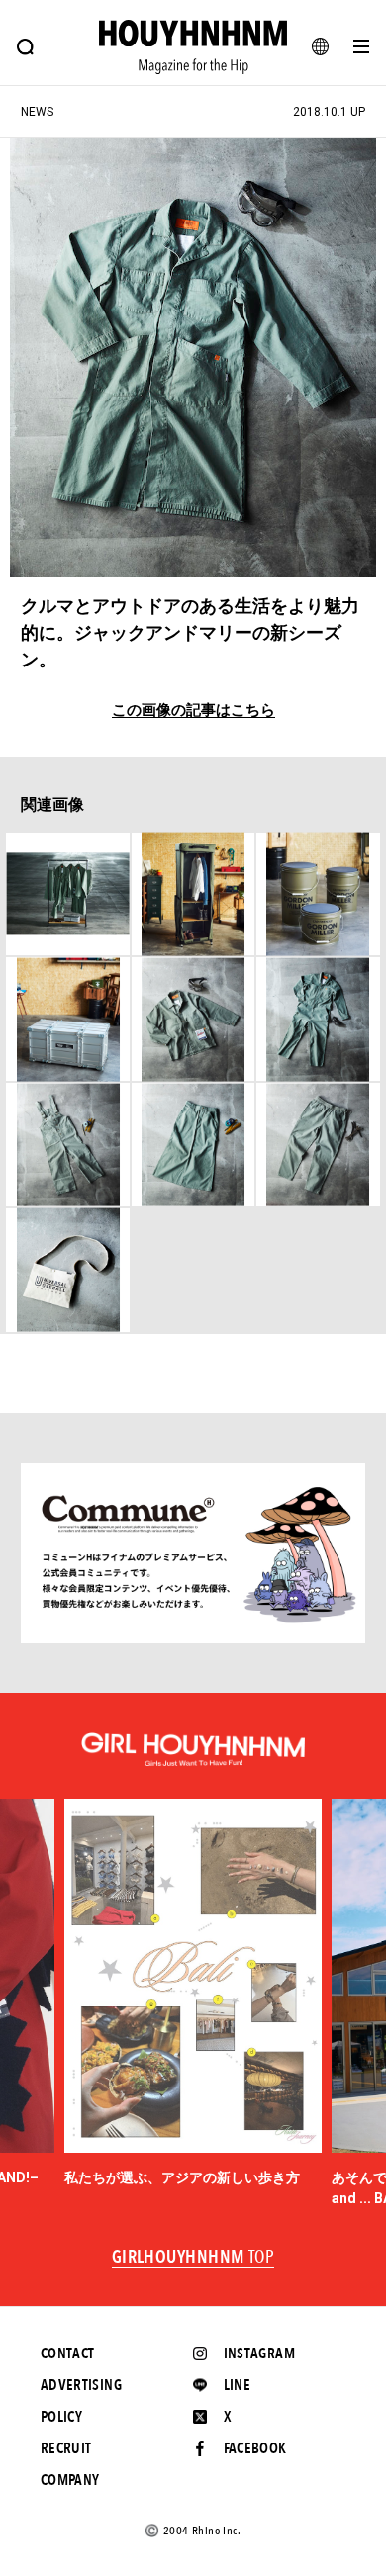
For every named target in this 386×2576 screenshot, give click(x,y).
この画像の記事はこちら (193, 711)
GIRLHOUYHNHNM (193, 2258)
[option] (193, 1994)
